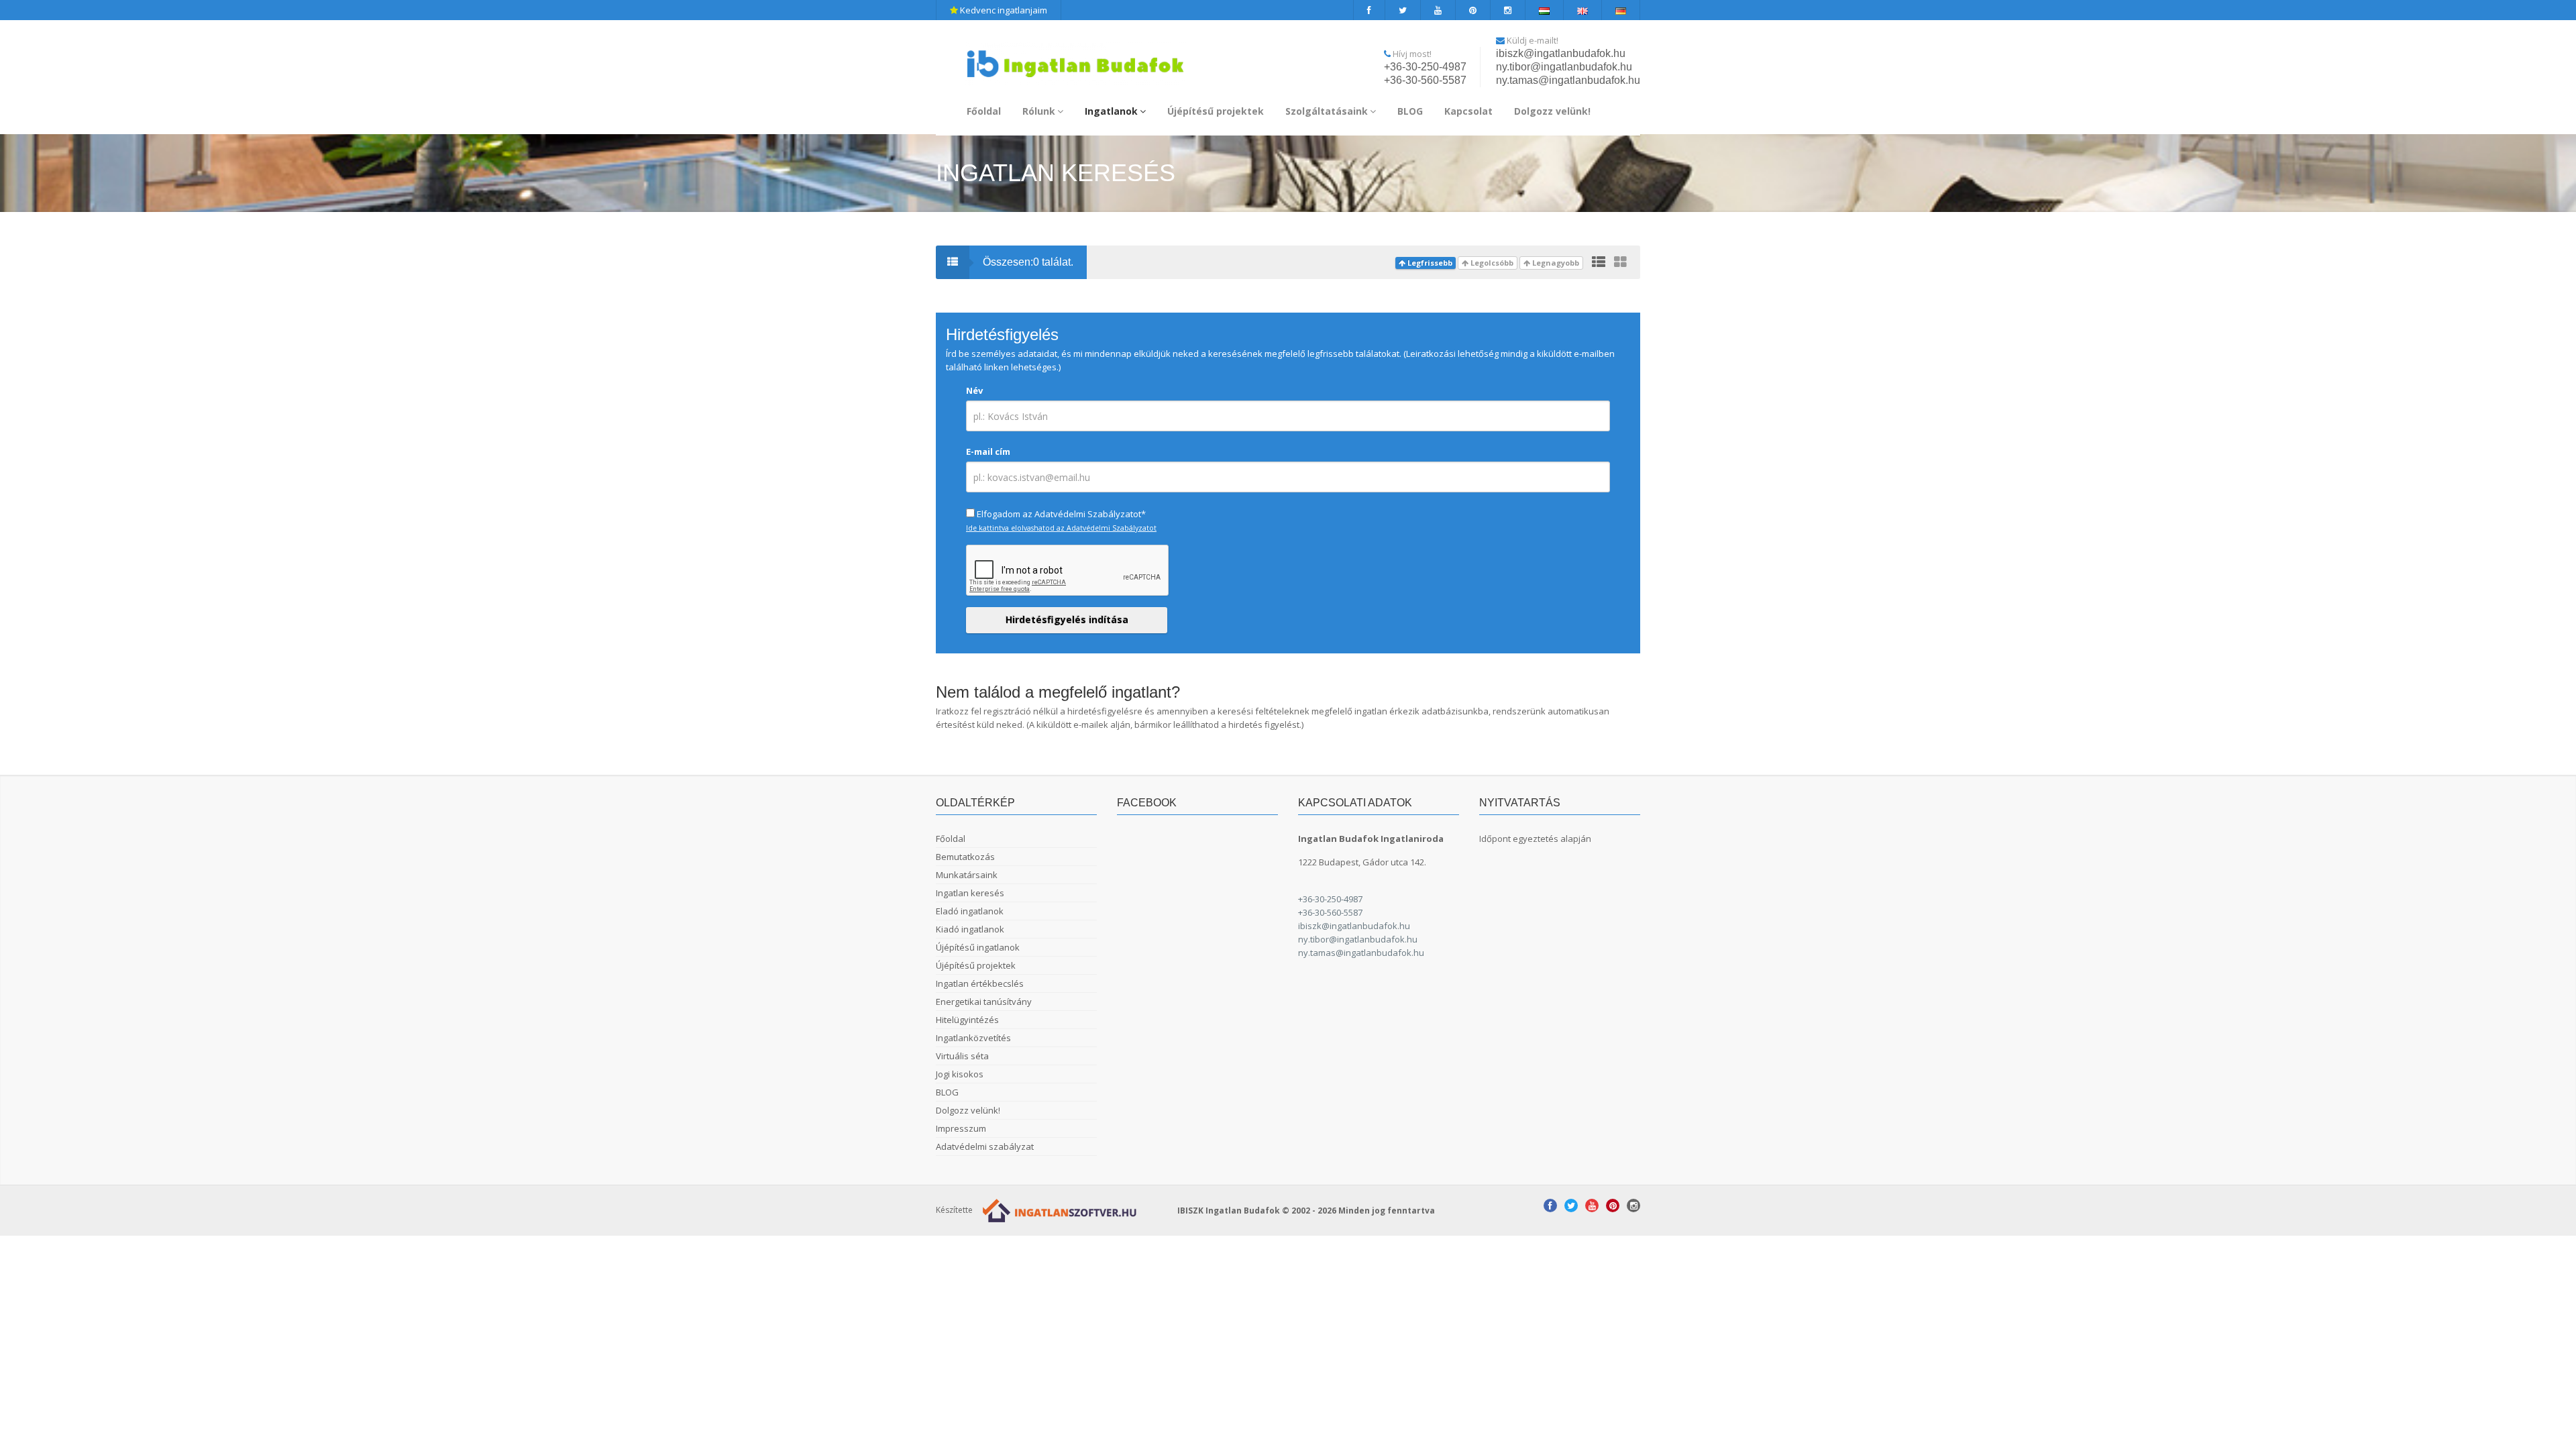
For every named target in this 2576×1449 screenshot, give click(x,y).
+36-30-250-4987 (1425, 67)
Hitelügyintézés (967, 1020)
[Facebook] (1369, 10)
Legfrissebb (1429, 263)
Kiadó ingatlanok (970, 929)
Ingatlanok (1111, 111)
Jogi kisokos (960, 1074)
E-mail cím (988, 451)
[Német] (1621, 10)
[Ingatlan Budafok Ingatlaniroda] (1075, 58)
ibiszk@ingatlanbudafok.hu (1561, 53)
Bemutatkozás (965, 857)
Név (974, 390)
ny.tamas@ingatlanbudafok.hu (1568, 80)
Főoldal (984, 111)
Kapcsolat (1468, 111)
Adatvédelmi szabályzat (985, 1146)
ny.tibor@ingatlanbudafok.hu (1564, 67)
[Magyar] (1545, 10)
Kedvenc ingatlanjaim (1003, 10)
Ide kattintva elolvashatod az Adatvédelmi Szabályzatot (1061, 528)
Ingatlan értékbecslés (980, 983)
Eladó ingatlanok (970, 911)
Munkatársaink (967, 875)
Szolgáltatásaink (1327, 111)
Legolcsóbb (1491, 263)
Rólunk (1039, 111)
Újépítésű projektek (1216, 111)
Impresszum (961, 1128)
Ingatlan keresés (970, 893)
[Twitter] (1403, 10)
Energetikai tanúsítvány (984, 1002)
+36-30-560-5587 (1425, 80)
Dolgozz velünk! (1552, 111)
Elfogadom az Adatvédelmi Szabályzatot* (1061, 514)
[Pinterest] (1473, 10)
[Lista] (1599, 262)
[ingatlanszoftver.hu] (1057, 1209)
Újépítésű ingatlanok (978, 947)
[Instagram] (1508, 10)
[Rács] (1620, 262)
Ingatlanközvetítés (973, 1038)
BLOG (1410, 111)
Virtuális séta (962, 1056)
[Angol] (1583, 10)
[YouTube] (1438, 10)
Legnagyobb (1555, 263)
